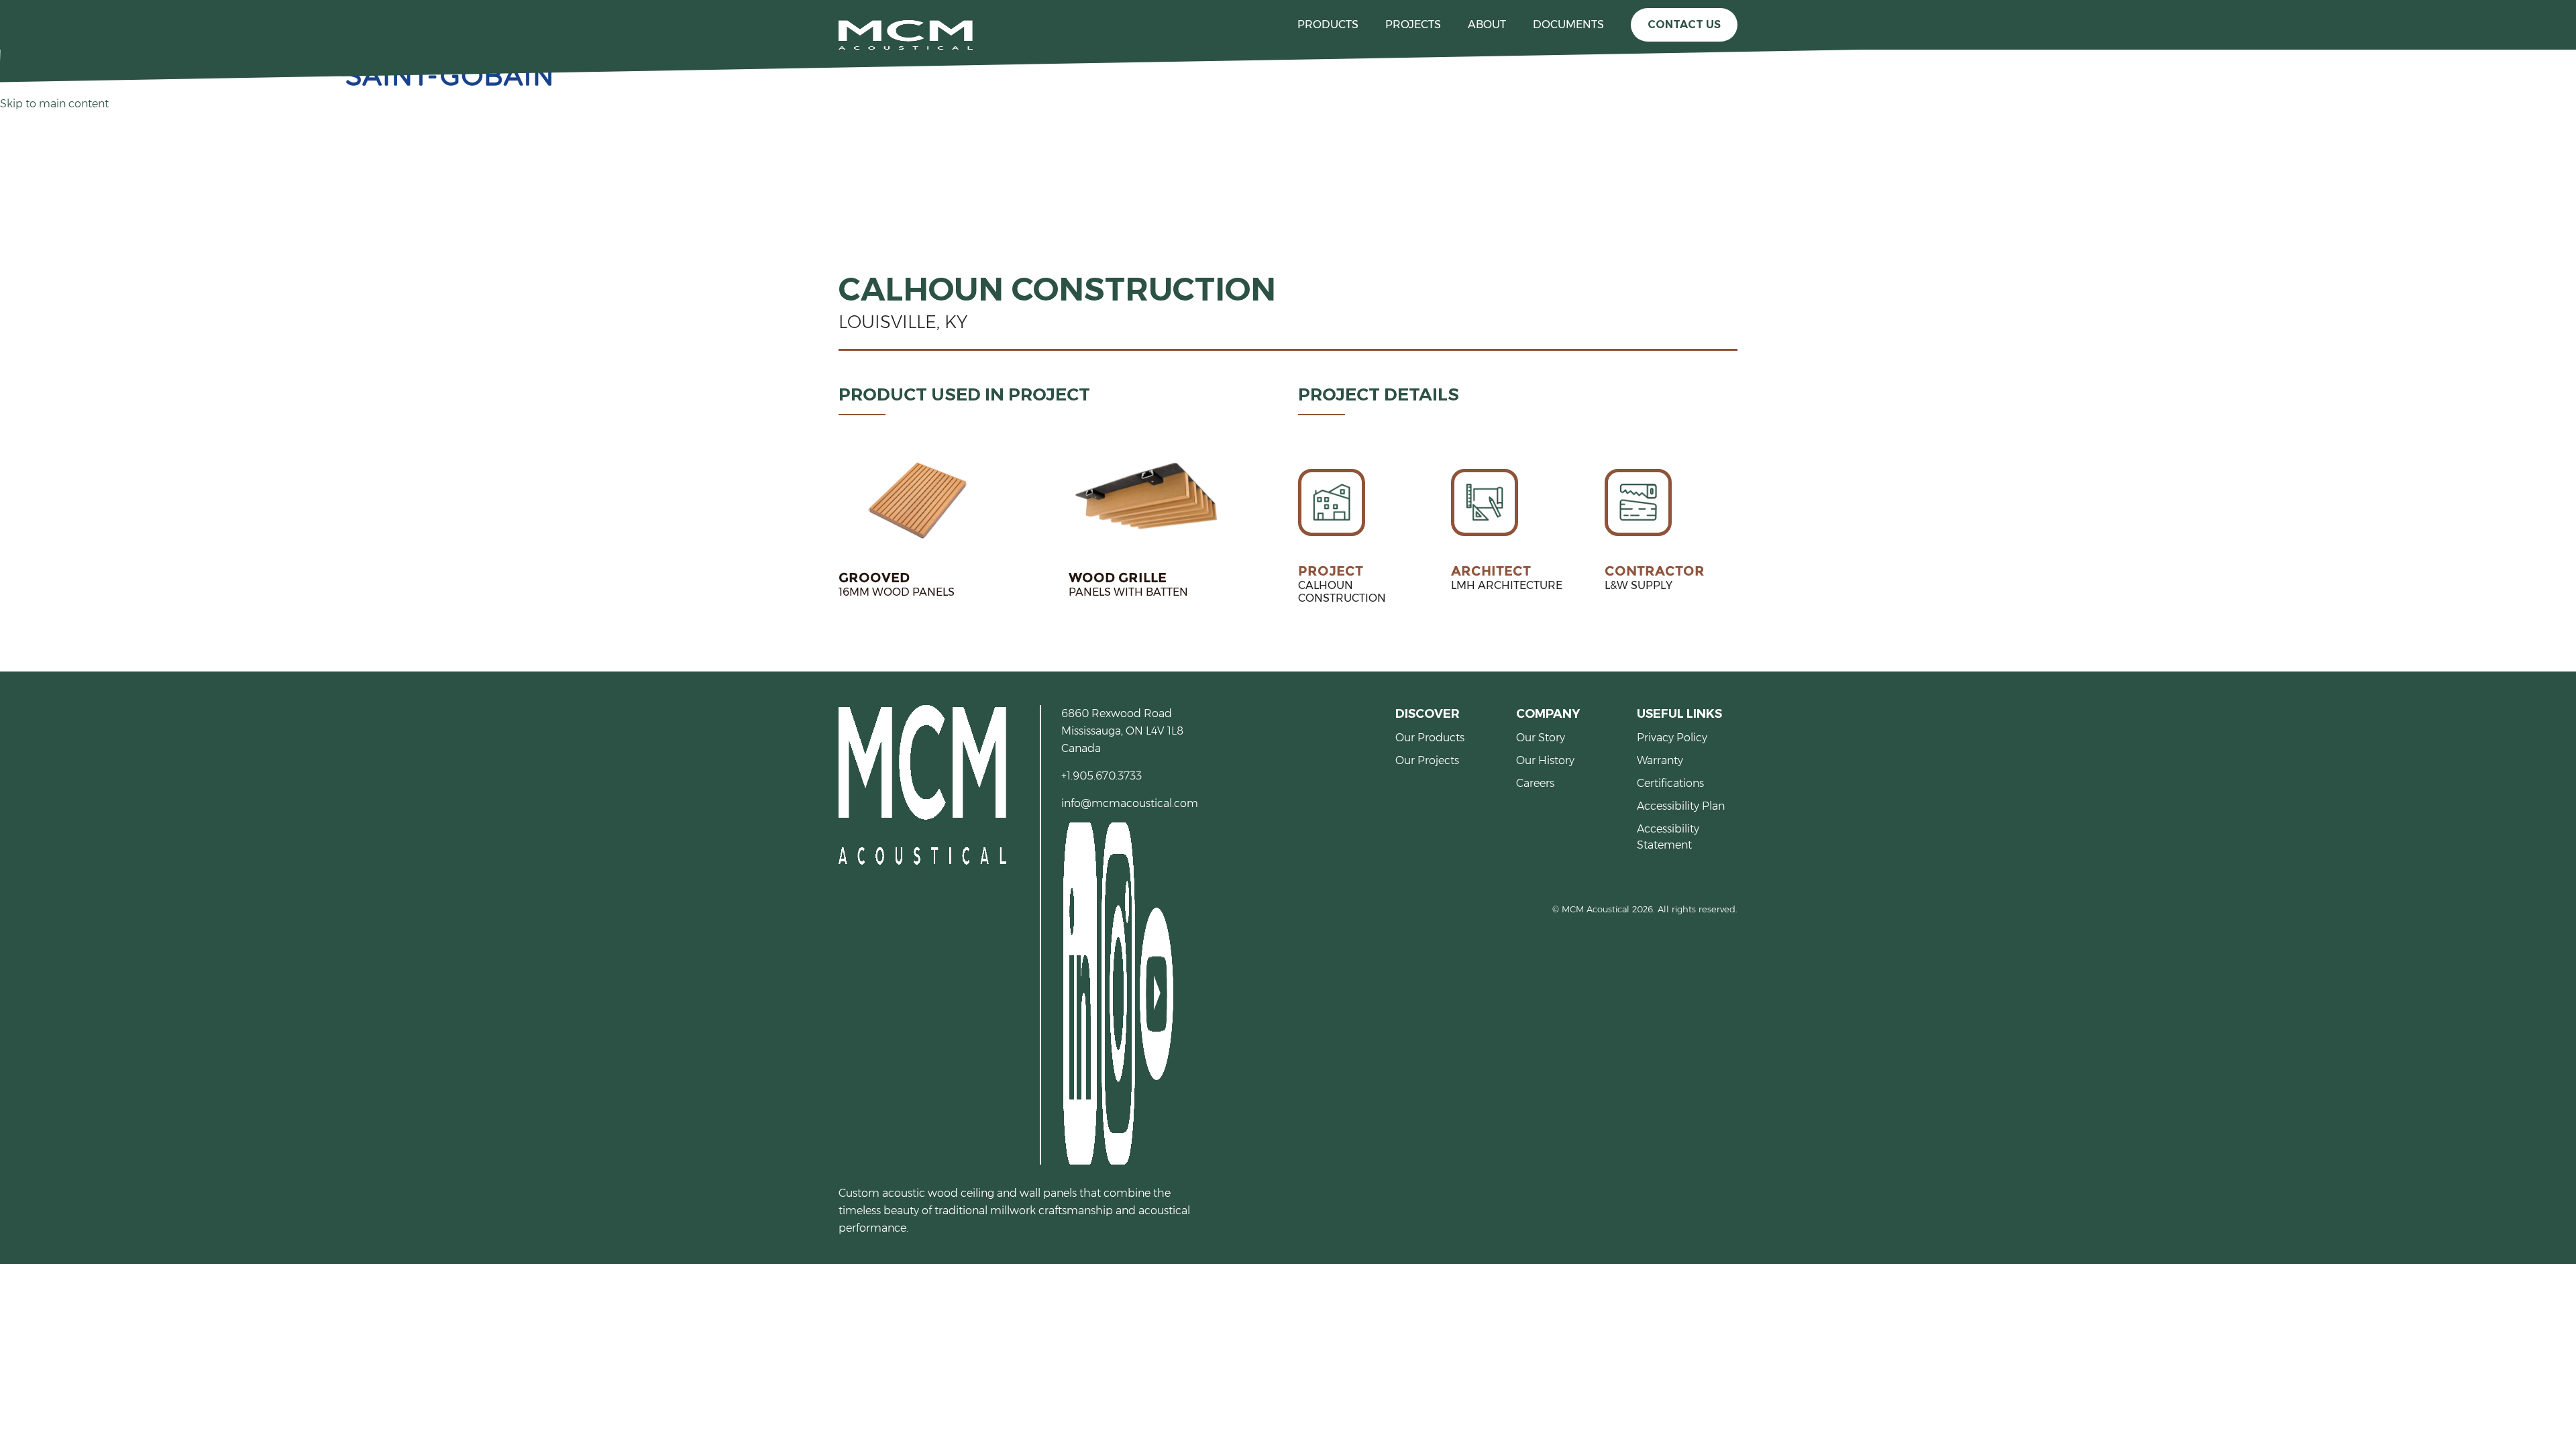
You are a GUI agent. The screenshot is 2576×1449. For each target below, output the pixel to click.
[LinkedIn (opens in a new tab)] (1079, 992)
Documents (1568, 24)
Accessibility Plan (1681, 806)
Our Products (1430, 738)
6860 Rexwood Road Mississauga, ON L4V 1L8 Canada (1122, 731)
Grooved (874, 578)
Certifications (1670, 783)
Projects (1413, 24)
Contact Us (1684, 24)
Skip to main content (54, 104)
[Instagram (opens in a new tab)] (1117, 992)
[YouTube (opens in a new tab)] (1156, 992)
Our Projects (1427, 760)
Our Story (1541, 738)
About (1487, 24)
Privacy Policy (1672, 738)
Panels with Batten (1128, 592)
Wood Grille (1118, 578)
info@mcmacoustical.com (1130, 803)
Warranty (1660, 760)
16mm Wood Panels (897, 592)
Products (1328, 24)
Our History (1545, 760)
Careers (1535, 783)
